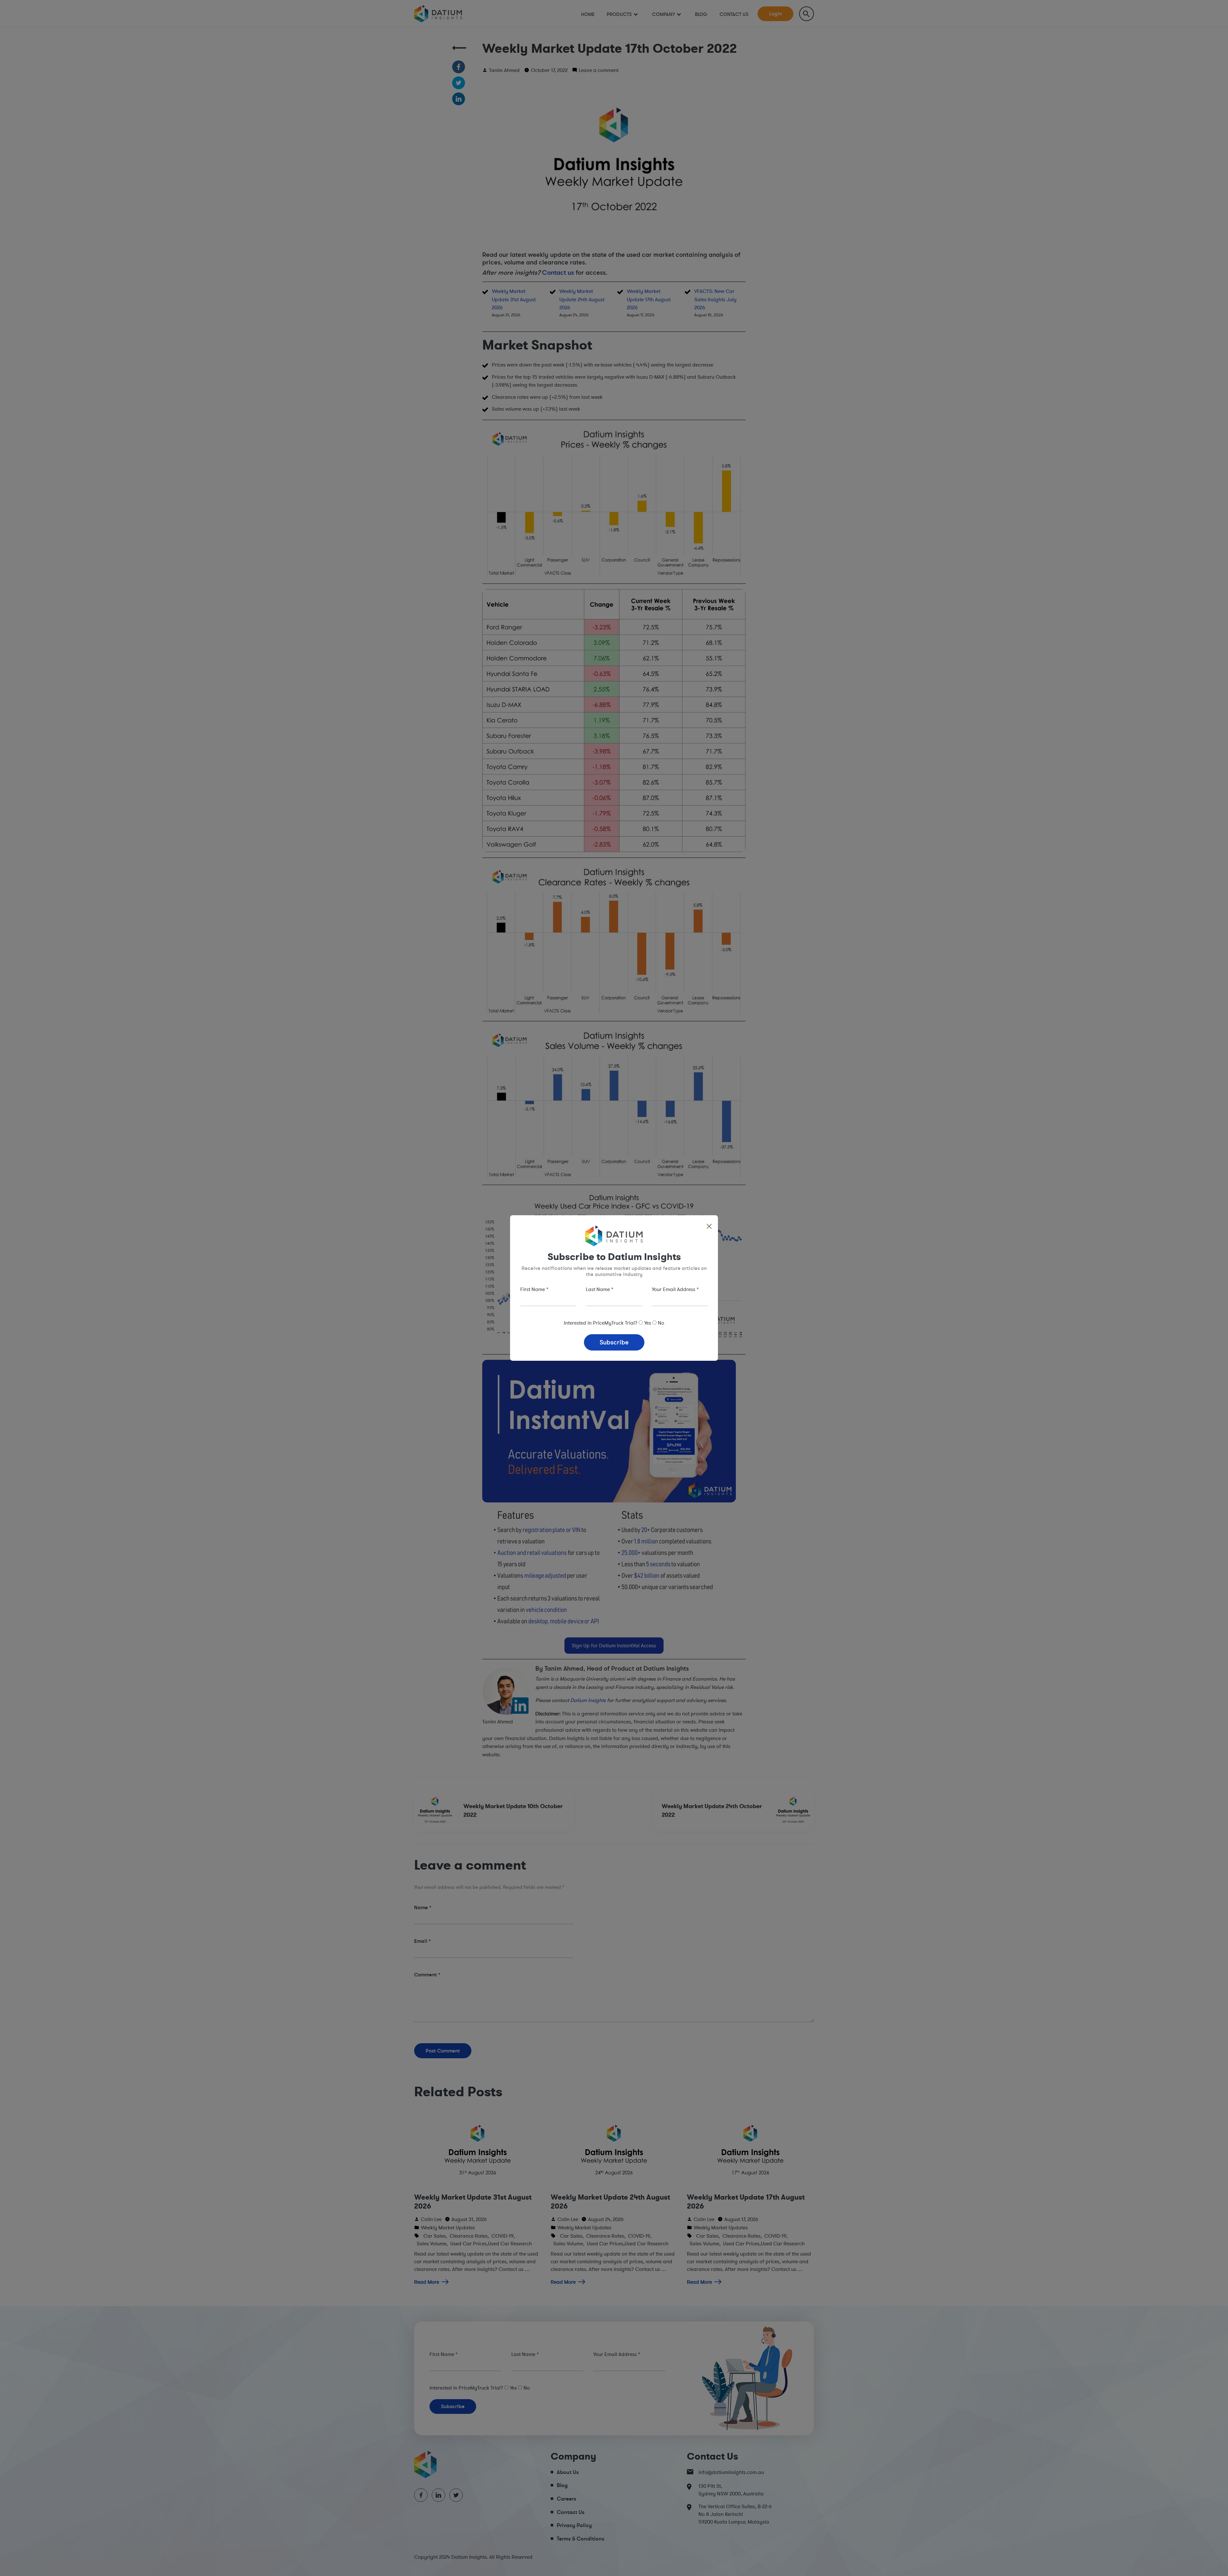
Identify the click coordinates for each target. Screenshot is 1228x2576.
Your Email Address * (675, 1289)
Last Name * (600, 1289)
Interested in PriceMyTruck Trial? (601, 1323)
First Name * (534, 1289)
